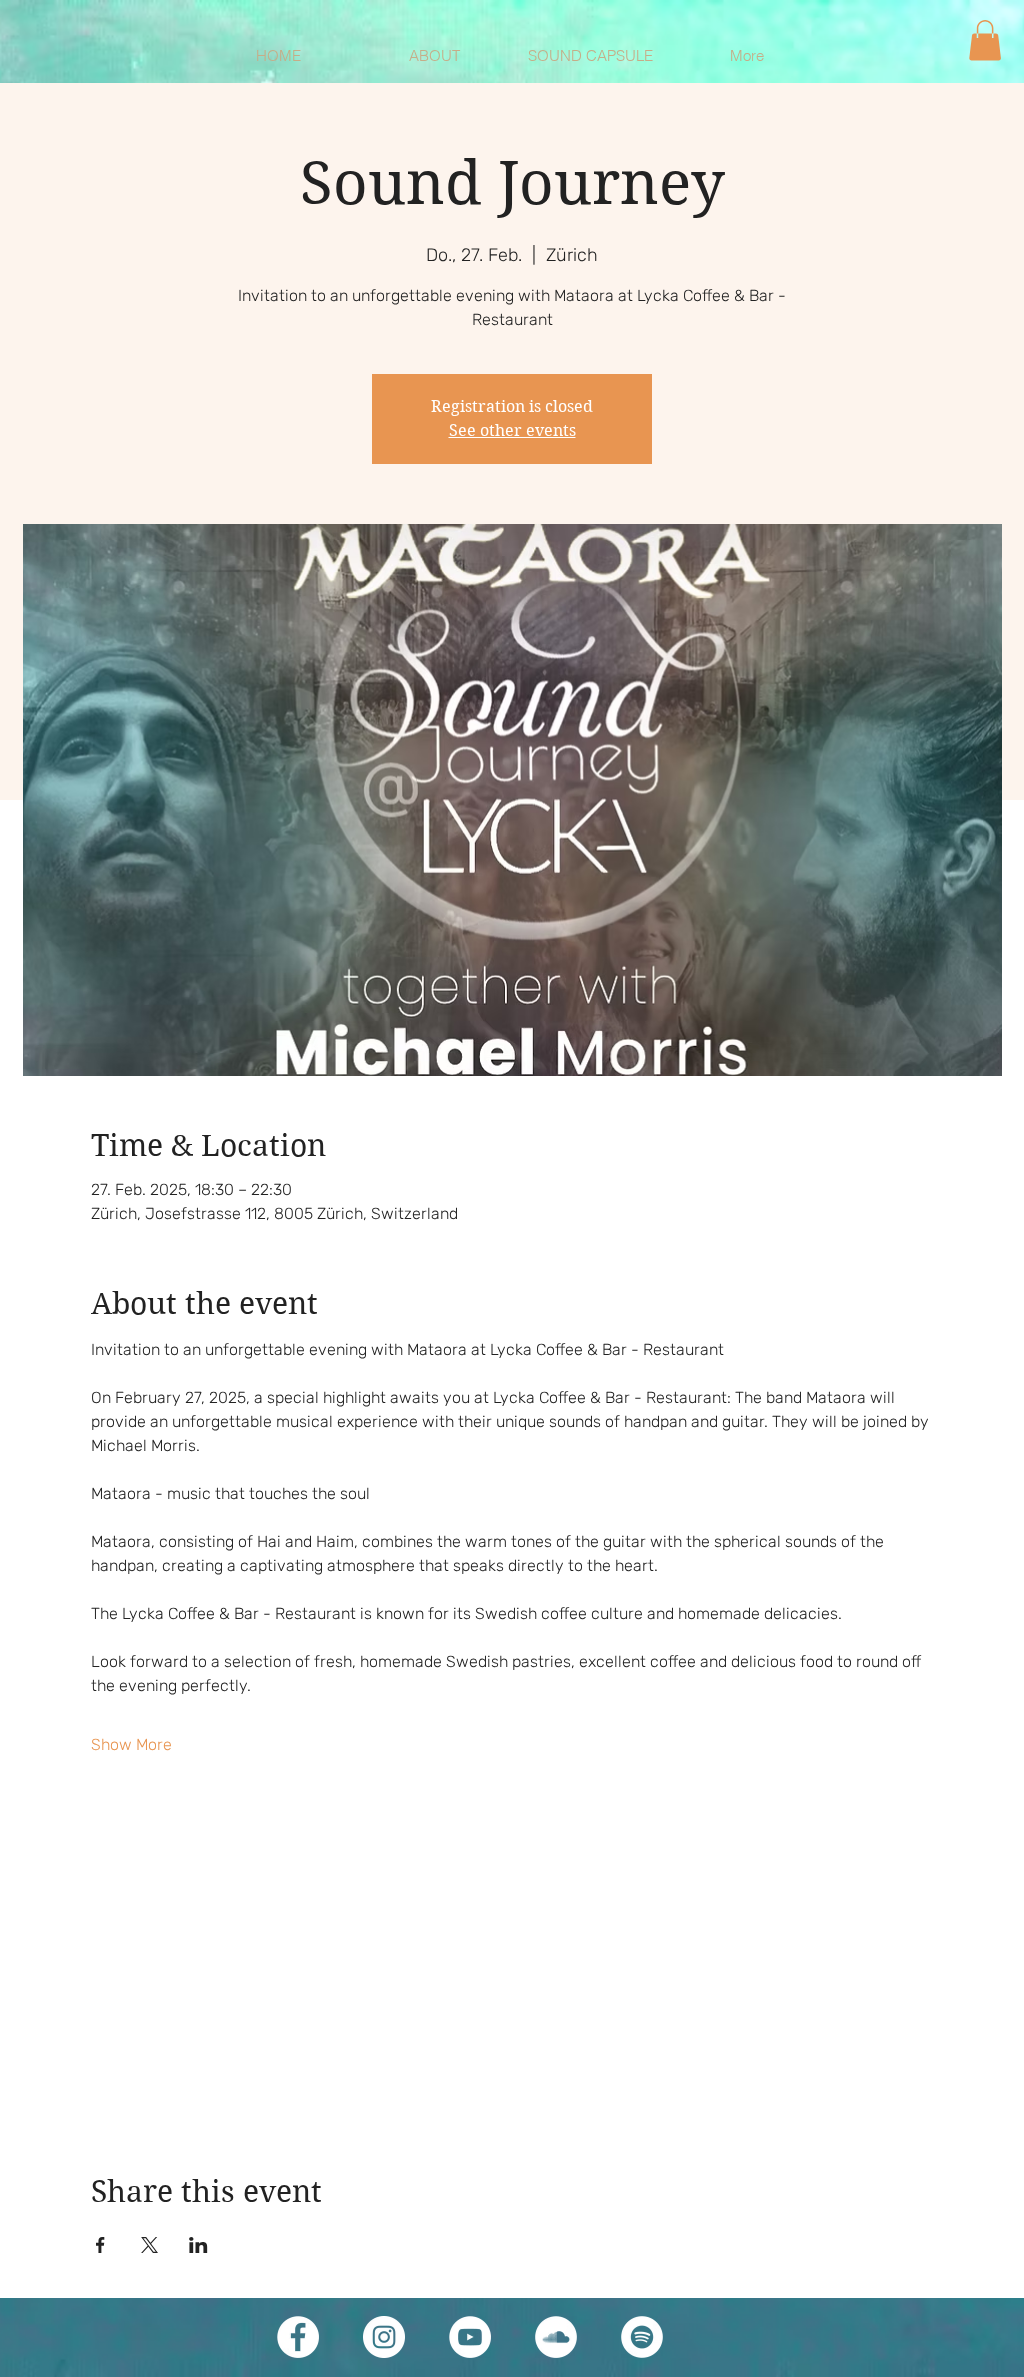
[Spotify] (642, 2337)
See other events (512, 430)
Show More (131, 1744)
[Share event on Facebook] (100, 2245)
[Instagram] (384, 2337)
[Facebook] (298, 2337)
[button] (985, 40)
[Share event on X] (149, 2245)
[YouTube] (470, 2337)
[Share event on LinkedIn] (198, 2245)
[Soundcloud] (556, 2337)
